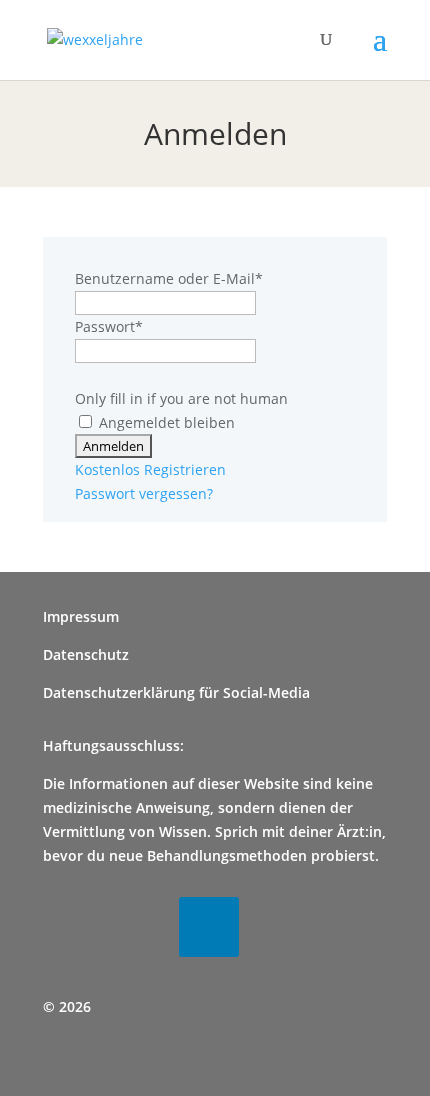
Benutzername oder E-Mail (169, 278)
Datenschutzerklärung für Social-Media (176, 692)
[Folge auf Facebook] (73, 927)
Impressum (81, 616)
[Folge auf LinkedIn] (209, 927)
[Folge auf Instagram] (141, 927)
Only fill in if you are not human (181, 398)
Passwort (109, 326)
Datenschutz (86, 654)
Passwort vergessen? (144, 493)
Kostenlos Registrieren (150, 469)
